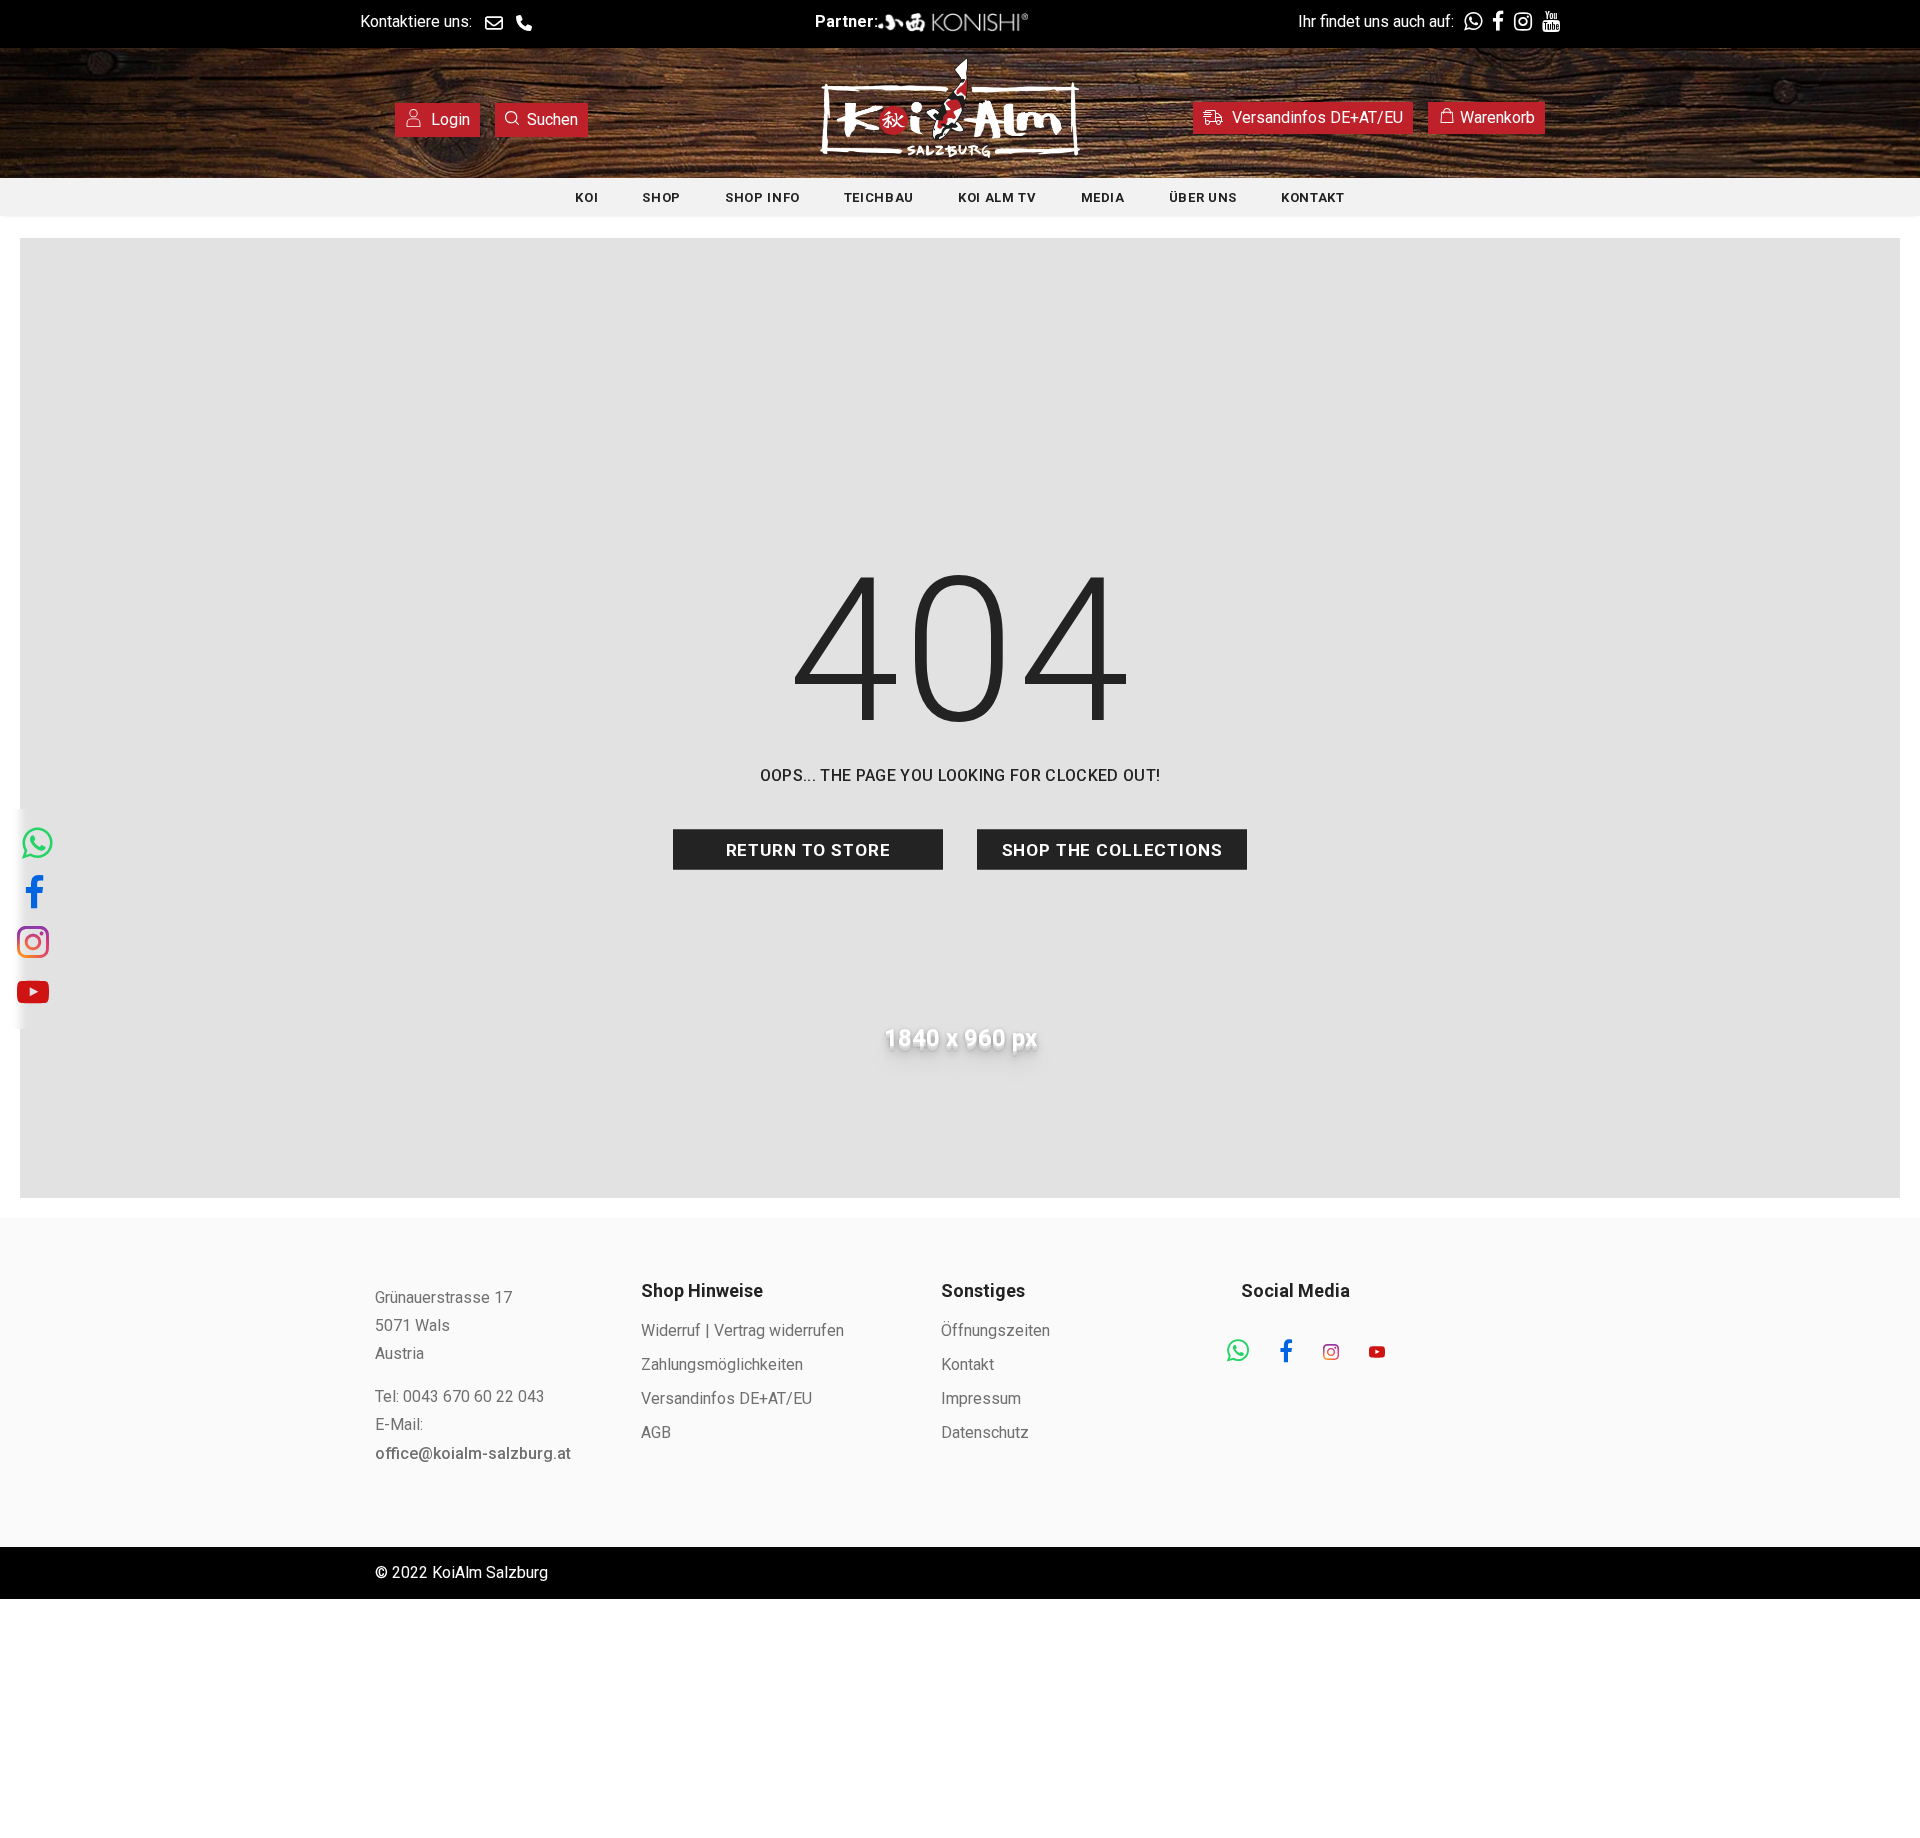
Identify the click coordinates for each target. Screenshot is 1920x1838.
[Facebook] (1286, 1353)
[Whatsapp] (1238, 1353)
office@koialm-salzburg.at (473, 1453)
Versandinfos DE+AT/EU (1315, 117)
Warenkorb (1495, 117)
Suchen (552, 119)
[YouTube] (1377, 1353)
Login (448, 119)
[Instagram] (1331, 1353)
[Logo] (950, 108)
